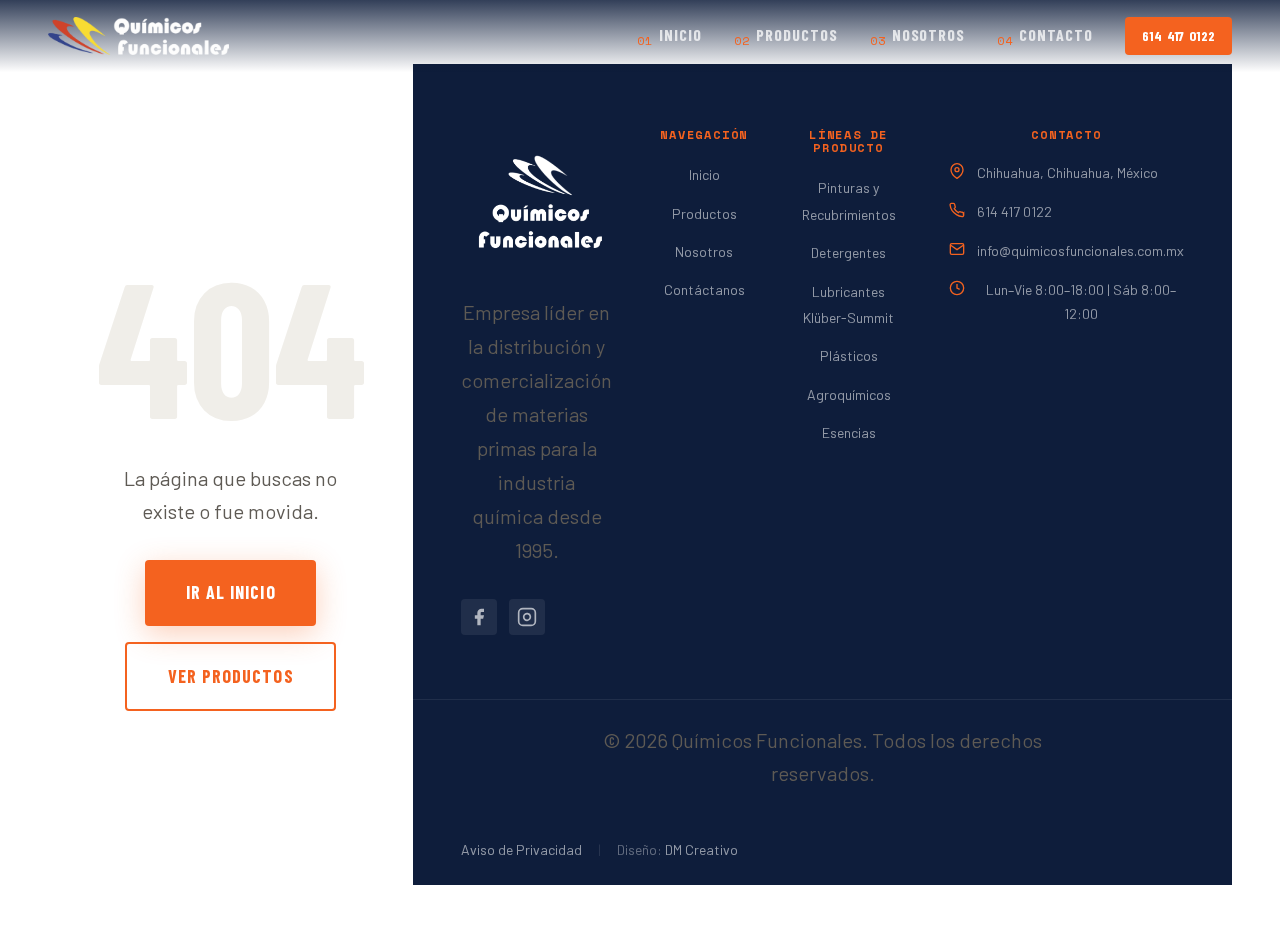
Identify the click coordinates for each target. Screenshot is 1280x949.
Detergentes (848, 252)
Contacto (1045, 37)
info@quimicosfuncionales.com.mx (1080, 250)
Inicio (669, 37)
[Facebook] (479, 617)
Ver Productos (231, 676)
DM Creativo (701, 849)
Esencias (849, 432)
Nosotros (918, 37)
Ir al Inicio (231, 592)
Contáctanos (704, 289)
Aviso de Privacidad (521, 849)
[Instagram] (527, 617)
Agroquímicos (849, 394)
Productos (786, 37)
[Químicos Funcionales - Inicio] (138, 36)
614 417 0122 (1178, 35)
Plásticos (849, 355)
